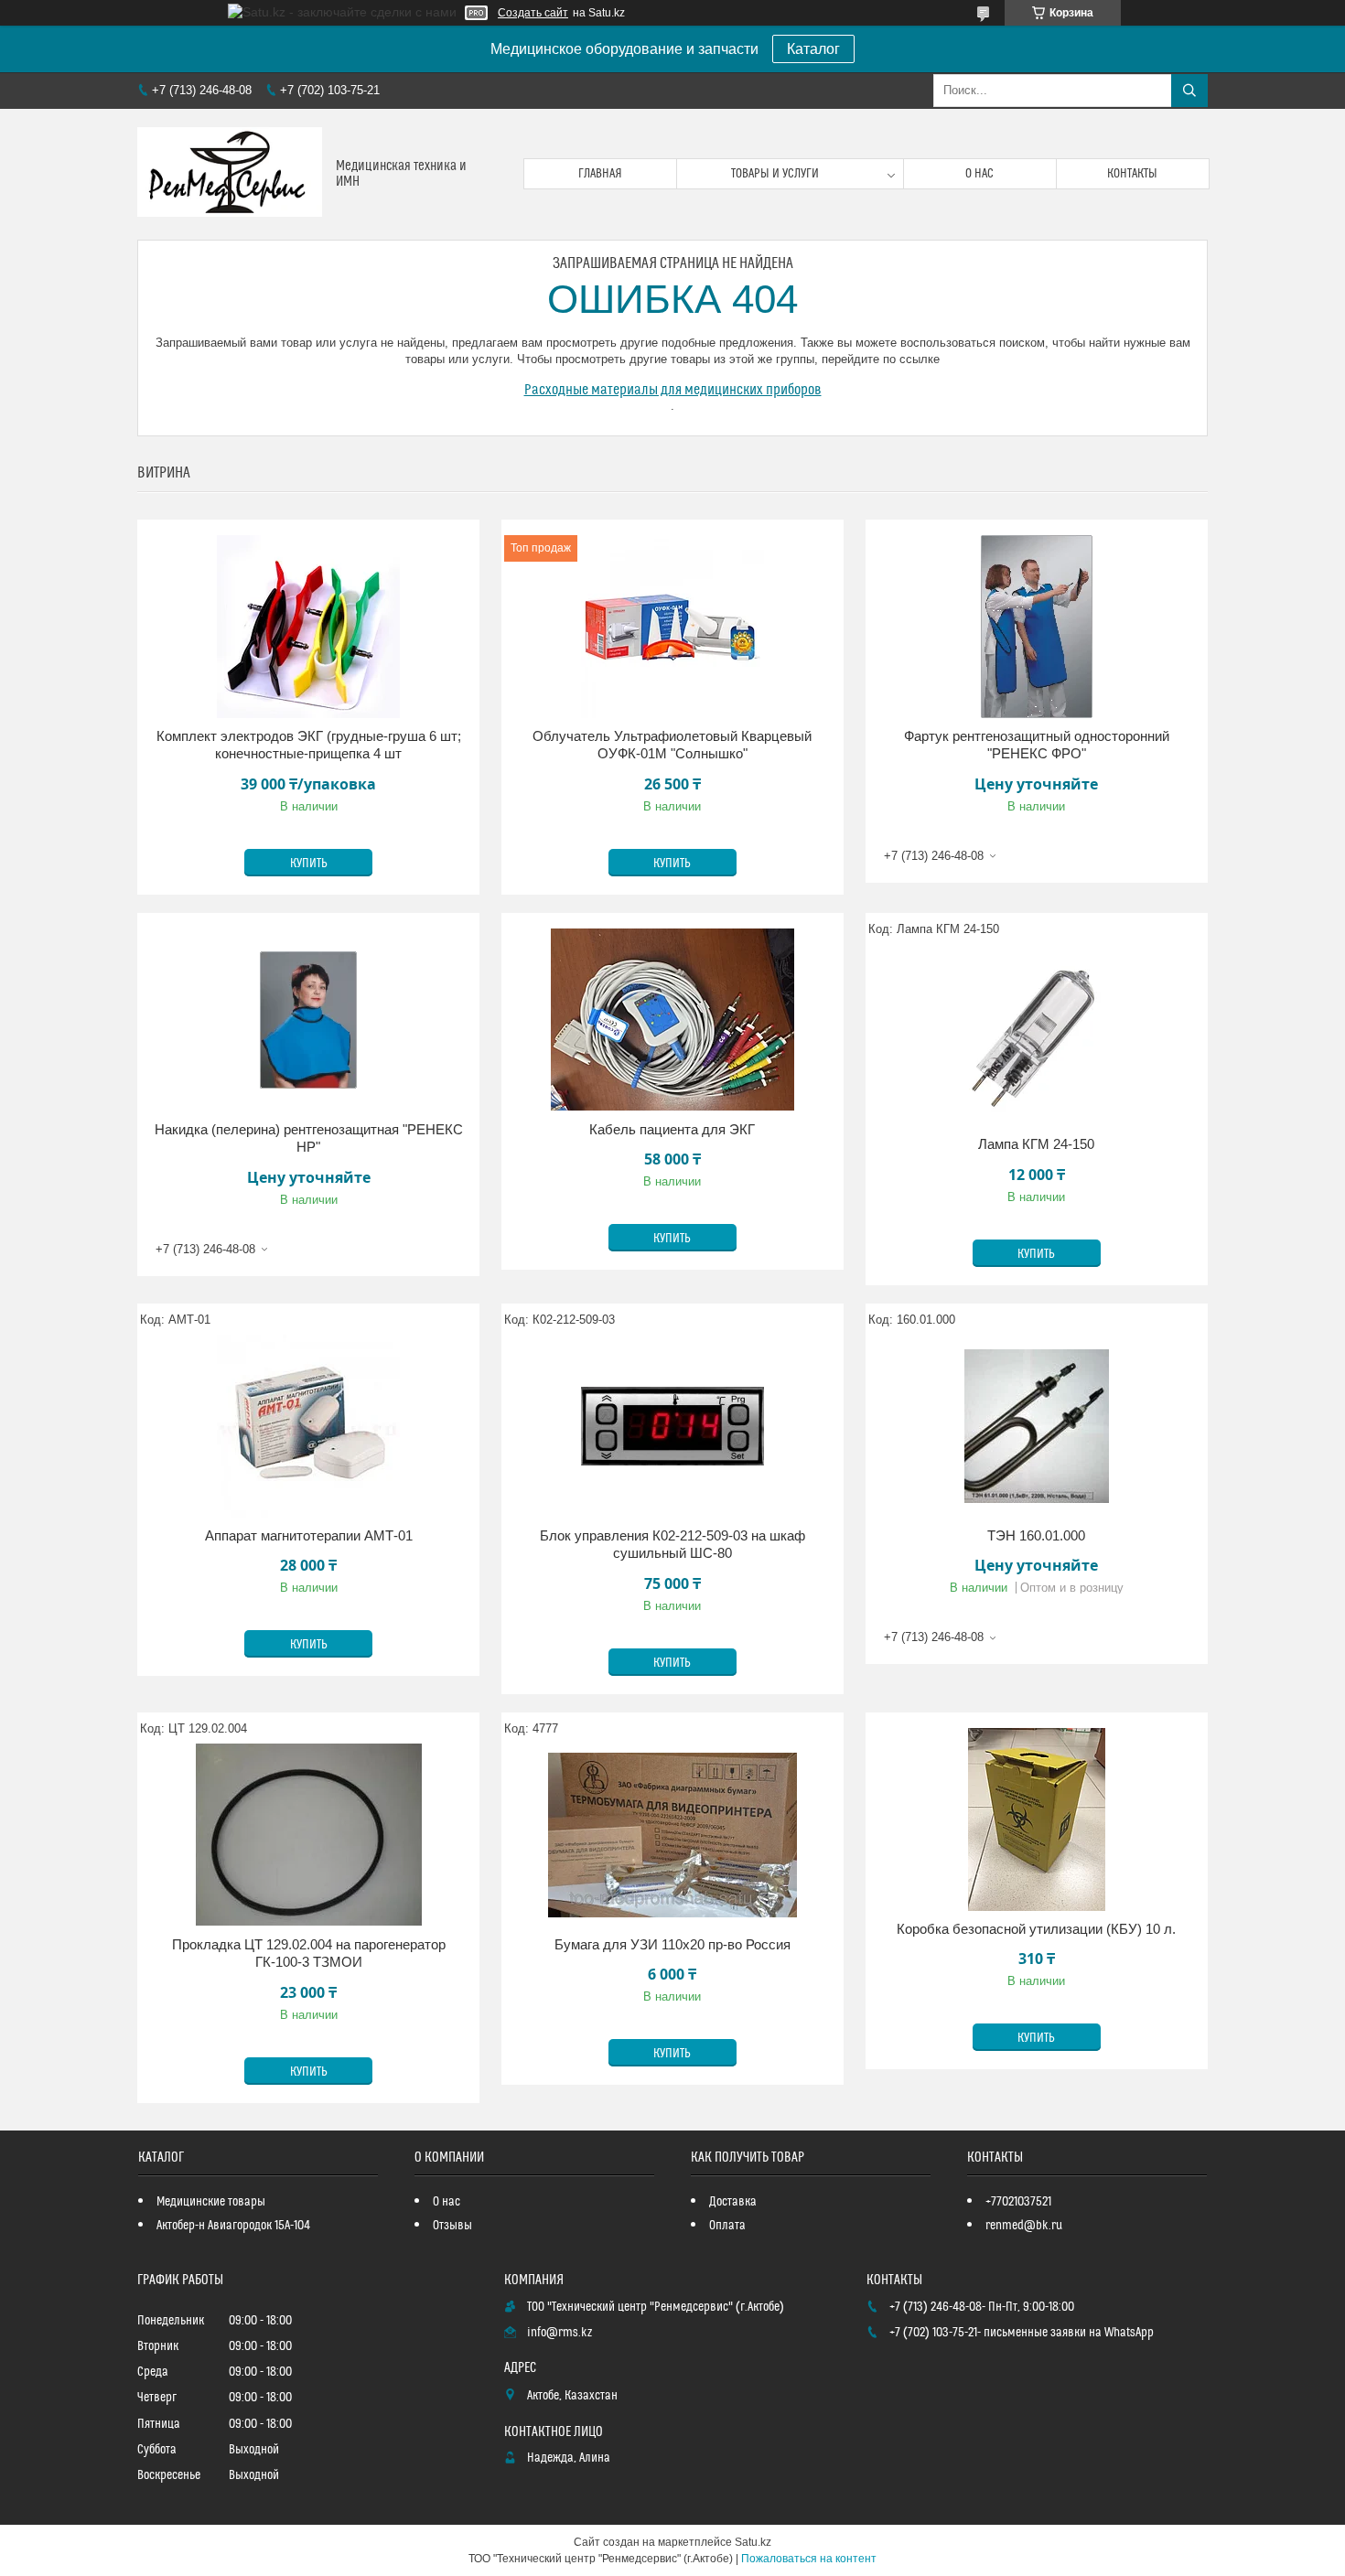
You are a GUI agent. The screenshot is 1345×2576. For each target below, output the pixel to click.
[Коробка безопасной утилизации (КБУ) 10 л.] (1037, 1819)
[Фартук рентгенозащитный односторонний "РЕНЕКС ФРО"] (1037, 627)
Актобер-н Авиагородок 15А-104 (233, 2226)
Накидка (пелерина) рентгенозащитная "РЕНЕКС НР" (309, 1138)
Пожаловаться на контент (809, 2559)
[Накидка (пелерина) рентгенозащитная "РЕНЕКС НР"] (308, 1020)
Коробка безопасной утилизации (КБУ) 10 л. (1036, 1929)
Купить (309, 864)
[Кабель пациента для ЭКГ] (672, 1020)
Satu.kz (753, 2542)
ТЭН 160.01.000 (1036, 1535)
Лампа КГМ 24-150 (1036, 1144)
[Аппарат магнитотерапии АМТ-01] (308, 1426)
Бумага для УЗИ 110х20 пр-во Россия (672, 1944)
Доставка (733, 2202)
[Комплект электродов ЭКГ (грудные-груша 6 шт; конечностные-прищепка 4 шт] (308, 627)
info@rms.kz (560, 2333)
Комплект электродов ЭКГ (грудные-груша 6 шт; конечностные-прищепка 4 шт (309, 745)
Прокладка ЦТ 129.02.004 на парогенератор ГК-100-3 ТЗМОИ (309, 1953)
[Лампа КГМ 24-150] (1037, 1035)
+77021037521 (1018, 2202)
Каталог (813, 49)
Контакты (1132, 174)
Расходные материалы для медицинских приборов (673, 390)
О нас (979, 174)
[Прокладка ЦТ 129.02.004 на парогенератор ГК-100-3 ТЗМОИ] (308, 1835)
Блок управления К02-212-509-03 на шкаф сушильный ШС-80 (672, 1545)
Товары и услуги (775, 174)
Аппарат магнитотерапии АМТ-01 (309, 1535)
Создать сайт (533, 13)
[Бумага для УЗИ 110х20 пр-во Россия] (672, 1835)
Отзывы (452, 2226)
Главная (600, 174)
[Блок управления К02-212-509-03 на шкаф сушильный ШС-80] (672, 1426)
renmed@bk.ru (1024, 2226)
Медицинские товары (211, 2202)
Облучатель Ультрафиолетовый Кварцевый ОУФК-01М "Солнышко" (672, 745)
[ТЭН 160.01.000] (1037, 1426)
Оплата (727, 2226)
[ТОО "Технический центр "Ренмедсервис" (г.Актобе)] (230, 174)
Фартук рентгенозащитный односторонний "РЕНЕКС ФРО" (1037, 745)
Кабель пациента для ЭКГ (672, 1129)
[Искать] (1189, 91)
